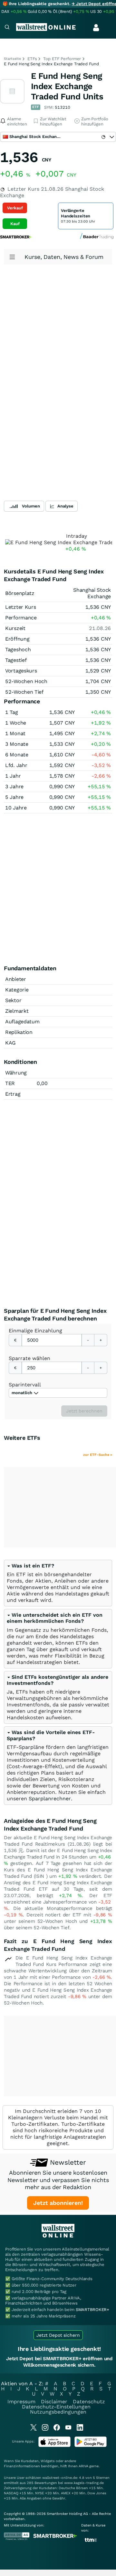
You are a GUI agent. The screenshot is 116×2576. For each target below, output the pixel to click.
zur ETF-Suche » (98, 1455)
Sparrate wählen (29, 1358)
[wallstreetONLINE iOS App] (54, 2446)
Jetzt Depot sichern (58, 2335)
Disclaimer (54, 2402)
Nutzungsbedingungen (58, 2412)
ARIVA (83, 2466)
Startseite (12, 59)
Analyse (65, 506)
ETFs (32, 59)
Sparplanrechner (50, 1799)
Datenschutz (89, 2402)
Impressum (21, 2402)
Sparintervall (25, 1385)
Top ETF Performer (62, 59)
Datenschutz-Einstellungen (56, 2407)
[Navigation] (7, 28)
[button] (30, 1566)
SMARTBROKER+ (92, 2310)
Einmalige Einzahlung (35, 1331)
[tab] (58, 1583)
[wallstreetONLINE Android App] (91, 2446)
